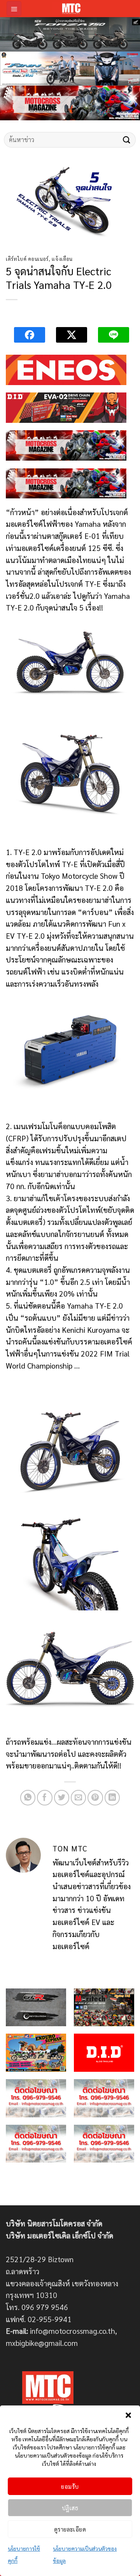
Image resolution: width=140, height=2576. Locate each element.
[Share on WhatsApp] (28, 1798)
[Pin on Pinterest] (95, 1798)
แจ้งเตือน (62, 259)
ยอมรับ (70, 2486)
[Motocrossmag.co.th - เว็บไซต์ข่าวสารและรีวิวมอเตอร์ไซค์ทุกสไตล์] (71, 9)
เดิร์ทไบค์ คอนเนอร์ (27, 259)
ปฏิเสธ (70, 2508)
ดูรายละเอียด (70, 2529)
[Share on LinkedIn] (112, 1798)
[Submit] (127, 140)
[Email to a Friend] (79, 1798)
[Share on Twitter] (62, 1798)
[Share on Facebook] (45, 1798)
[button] (128, 2415)
